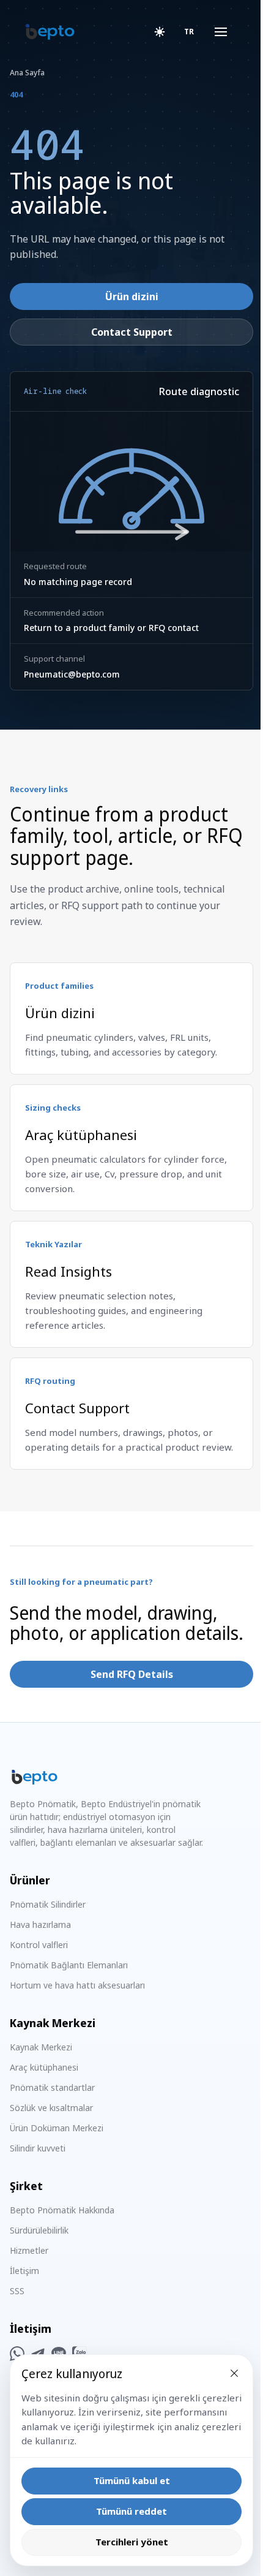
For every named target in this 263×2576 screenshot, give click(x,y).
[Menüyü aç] (212, 32)
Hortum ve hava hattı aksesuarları (77, 1985)
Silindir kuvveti (38, 2148)
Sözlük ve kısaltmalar (51, 2108)
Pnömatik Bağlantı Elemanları (69, 1965)
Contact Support (132, 332)
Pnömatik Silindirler (48, 1904)
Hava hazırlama (40, 1924)
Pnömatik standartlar (52, 2087)
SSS (17, 2291)
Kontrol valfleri (39, 1945)
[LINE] (59, 2354)
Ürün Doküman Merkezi (57, 2128)
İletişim (24, 2271)
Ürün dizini (132, 297)
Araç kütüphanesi (44, 2067)
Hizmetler (29, 2250)
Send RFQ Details (132, 1674)
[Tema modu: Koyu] (160, 32)
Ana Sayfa (27, 73)
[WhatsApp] (17, 2354)
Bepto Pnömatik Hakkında (62, 2210)
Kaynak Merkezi (41, 2047)
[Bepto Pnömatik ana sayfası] (50, 32)
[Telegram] (38, 2354)
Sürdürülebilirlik (39, 2230)
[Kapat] (225, 2373)
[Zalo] (80, 2354)
